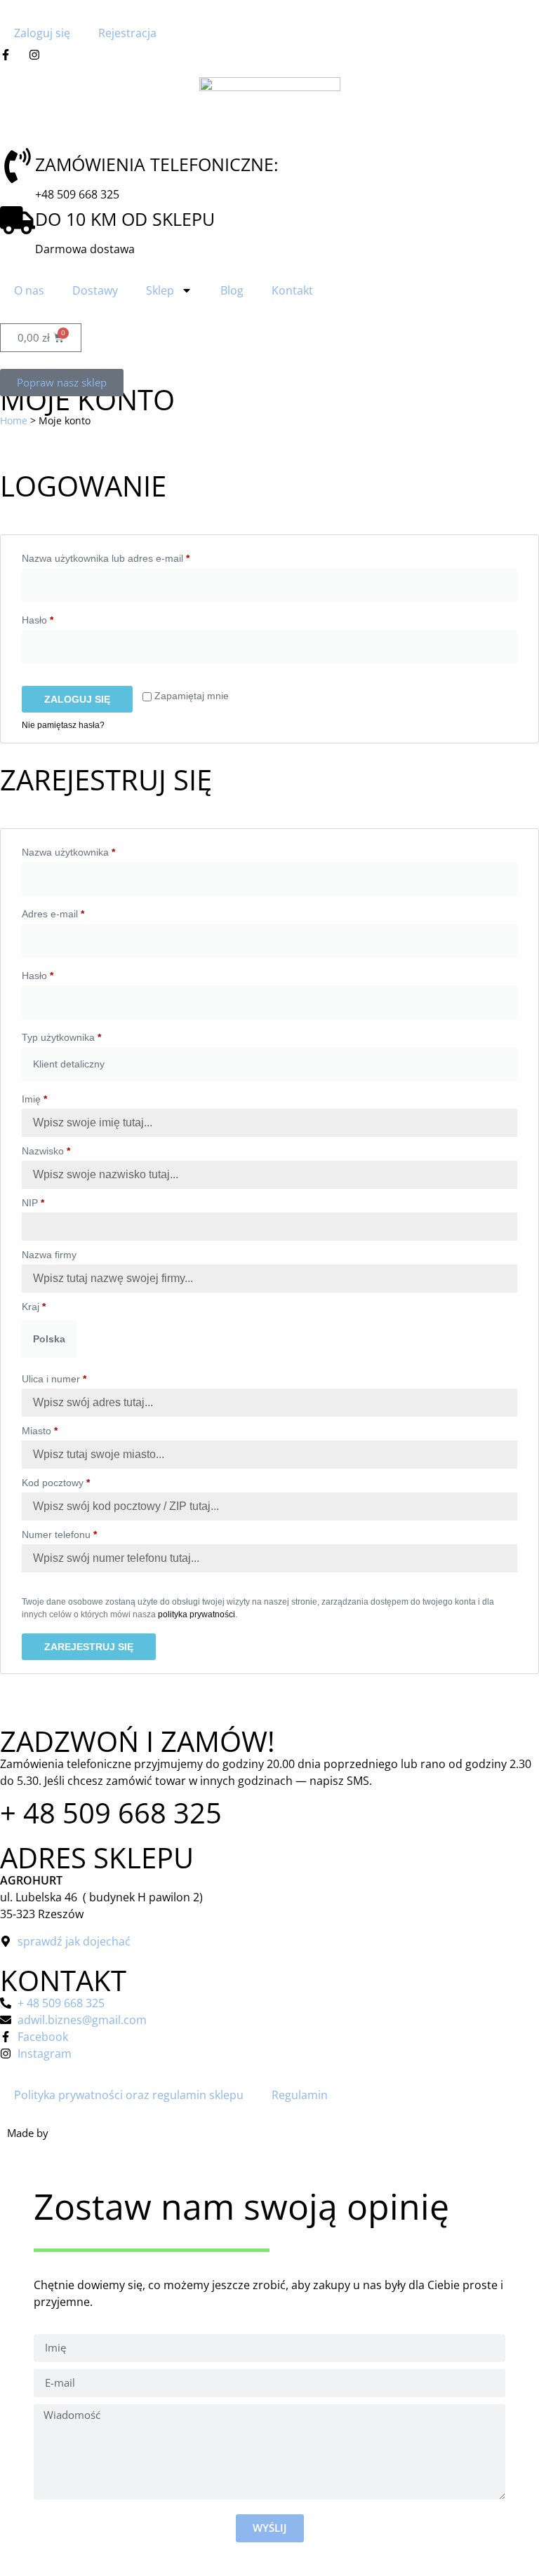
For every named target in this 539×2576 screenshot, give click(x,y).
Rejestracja (127, 33)
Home (14, 420)
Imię (34, 1099)
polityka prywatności (197, 1614)
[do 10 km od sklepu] (18, 220)
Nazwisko (46, 1151)
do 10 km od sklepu (125, 219)
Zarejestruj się (89, 1647)
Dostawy (95, 290)
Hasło (62, 618)
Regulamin (300, 2095)
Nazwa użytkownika (93, 850)
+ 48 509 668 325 (111, 1813)
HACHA (68, 2133)
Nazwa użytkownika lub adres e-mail (131, 556)
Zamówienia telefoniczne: (157, 164)
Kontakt (292, 290)
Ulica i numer (54, 1379)
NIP (33, 1203)
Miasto (40, 1431)
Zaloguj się (42, 33)
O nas (29, 290)
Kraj (34, 1307)
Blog (232, 290)
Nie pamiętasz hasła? (63, 725)
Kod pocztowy (56, 1483)
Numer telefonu (59, 1535)
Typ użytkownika (61, 1037)
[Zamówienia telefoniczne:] (18, 166)
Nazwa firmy (51, 1255)
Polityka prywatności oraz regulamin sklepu (129, 2095)
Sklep (160, 290)
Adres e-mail (78, 912)
